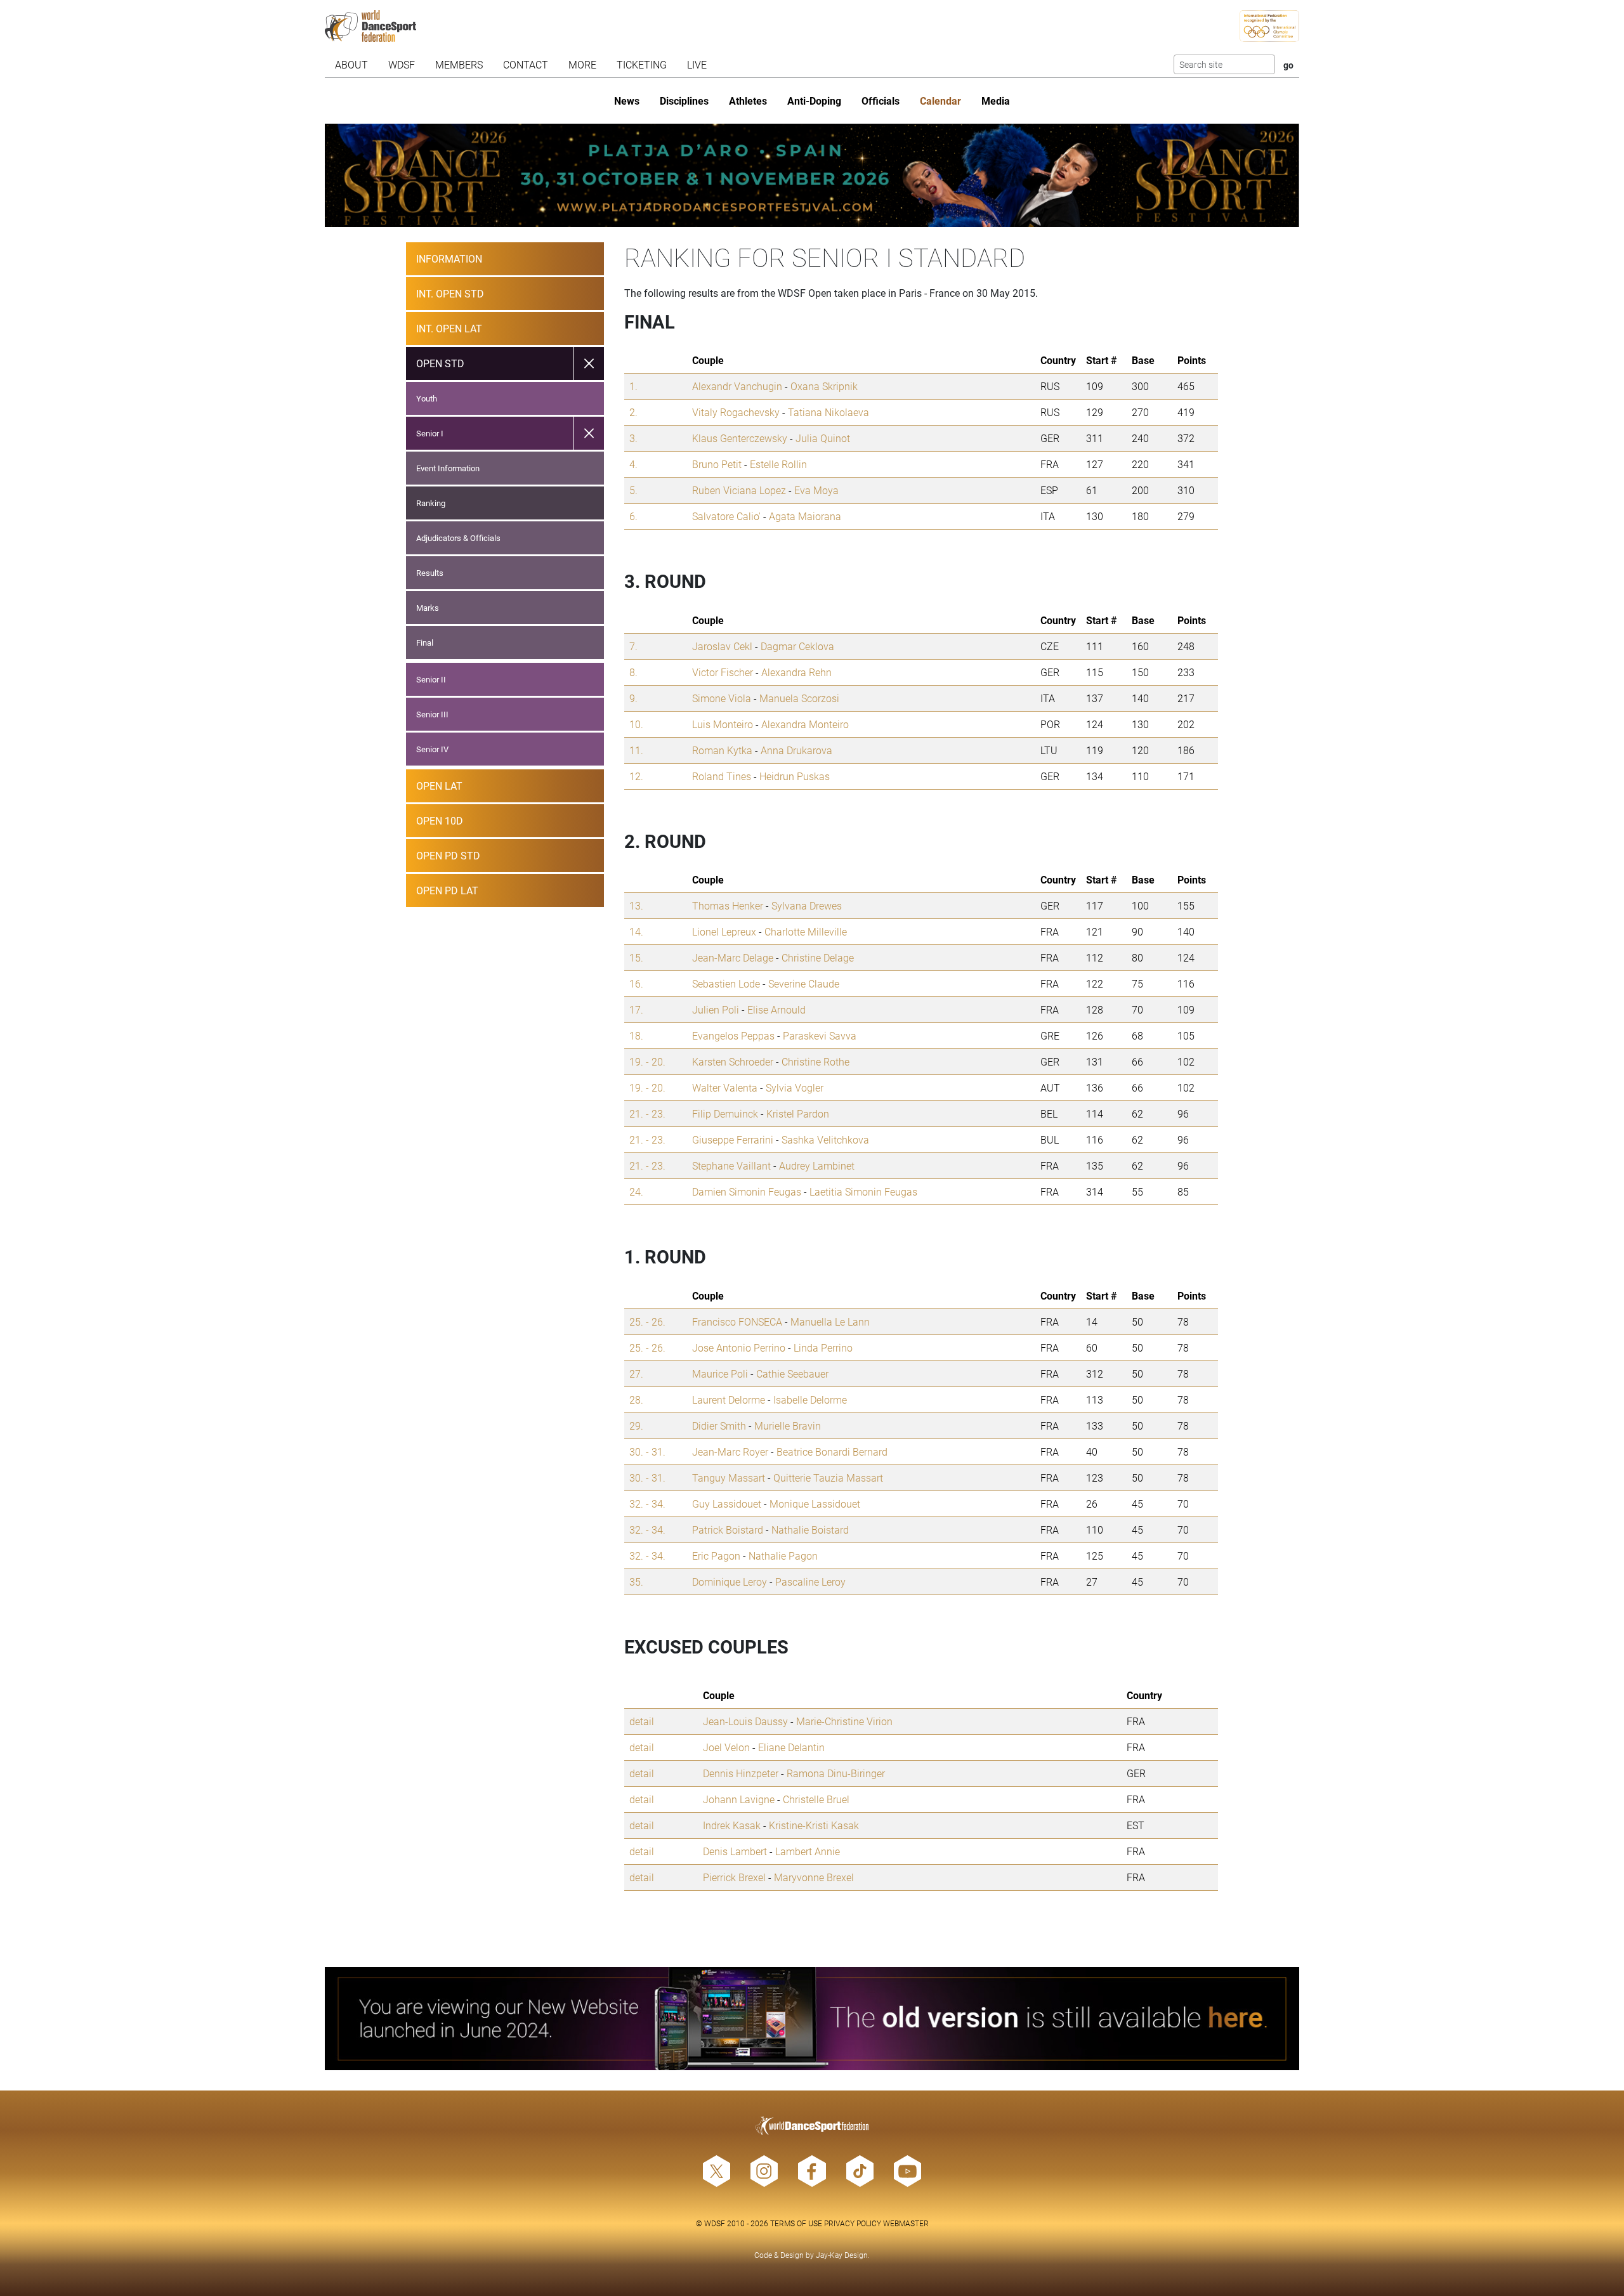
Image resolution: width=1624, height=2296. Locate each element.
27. (636, 1373)
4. (633, 464)
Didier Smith (719, 1425)
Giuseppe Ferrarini (733, 1139)
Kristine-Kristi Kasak (814, 1825)
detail (642, 1721)
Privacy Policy (853, 2223)
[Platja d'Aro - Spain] (812, 175)
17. (636, 1009)
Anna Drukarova (796, 750)
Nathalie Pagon (783, 1556)
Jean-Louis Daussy (745, 1721)
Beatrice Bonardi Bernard (832, 1451)
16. (636, 983)
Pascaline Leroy (810, 1582)
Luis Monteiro (723, 724)
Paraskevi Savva (820, 1035)
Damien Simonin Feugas (747, 1191)
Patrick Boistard (728, 1530)
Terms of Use (796, 2223)
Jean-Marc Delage (733, 957)
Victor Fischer (723, 672)
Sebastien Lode (726, 983)
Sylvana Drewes (807, 905)
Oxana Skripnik (824, 386)
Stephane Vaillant (731, 1165)
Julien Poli (716, 1009)
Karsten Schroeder (733, 1061)
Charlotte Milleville (806, 931)
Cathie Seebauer (792, 1373)
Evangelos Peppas (733, 1035)
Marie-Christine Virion (844, 1721)
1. (633, 386)
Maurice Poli (720, 1373)
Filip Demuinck (725, 1113)
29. (636, 1425)
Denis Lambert (735, 1851)
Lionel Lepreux (724, 931)
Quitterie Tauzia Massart (828, 1477)
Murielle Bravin (788, 1425)
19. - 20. (647, 1061)
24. (636, 1191)
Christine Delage (818, 957)
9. (633, 698)
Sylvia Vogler (795, 1087)
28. (636, 1399)
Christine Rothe (815, 1061)
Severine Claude (804, 983)
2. (633, 412)
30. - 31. (647, 1451)
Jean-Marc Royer (730, 1451)
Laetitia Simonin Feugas (863, 1191)
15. (636, 957)
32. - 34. (647, 1503)
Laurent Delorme (729, 1399)
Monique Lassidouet (815, 1503)
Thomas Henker (728, 905)
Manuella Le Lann (830, 1321)
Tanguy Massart (729, 1477)
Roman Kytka (722, 750)
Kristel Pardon (798, 1113)
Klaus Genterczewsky (740, 438)
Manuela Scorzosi (799, 698)
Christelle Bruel (816, 1799)
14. (636, 931)
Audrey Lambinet (817, 1165)
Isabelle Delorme (810, 1399)
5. (633, 490)
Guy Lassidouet (727, 1503)
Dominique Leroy (730, 1582)
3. (633, 438)
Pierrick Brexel (734, 1877)
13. (636, 905)
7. (633, 646)
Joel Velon (726, 1747)
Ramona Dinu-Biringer (836, 1773)
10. (636, 724)
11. (636, 750)
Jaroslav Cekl (722, 646)
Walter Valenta (725, 1087)
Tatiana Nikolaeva (828, 412)
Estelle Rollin (778, 464)
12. (636, 776)
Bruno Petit (717, 464)
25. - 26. (647, 1321)
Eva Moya (816, 490)
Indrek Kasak (732, 1825)
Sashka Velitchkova (825, 1139)
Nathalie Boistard (810, 1530)
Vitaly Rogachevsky (736, 412)
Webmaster (906, 2223)
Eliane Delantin (791, 1747)
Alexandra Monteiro (805, 724)
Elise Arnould (776, 1009)
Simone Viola (722, 698)
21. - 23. (647, 1113)
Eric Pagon (716, 1556)
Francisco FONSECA (737, 1321)
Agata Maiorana (805, 516)
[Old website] (812, 2019)
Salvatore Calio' (726, 516)
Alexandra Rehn (796, 672)
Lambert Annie (808, 1851)
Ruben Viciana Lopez (739, 490)
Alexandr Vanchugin (737, 386)
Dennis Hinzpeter (741, 1773)
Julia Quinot (823, 438)
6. (633, 516)
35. (636, 1582)
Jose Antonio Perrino (739, 1347)
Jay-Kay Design (842, 2255)
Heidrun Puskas (795, 776)
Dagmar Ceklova (797, 646)
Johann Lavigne (739, 1799)
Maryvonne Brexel (814, 1877)
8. (633, 672)
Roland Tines (722, 776)
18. (636, 1035)
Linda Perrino (823, 1347)
